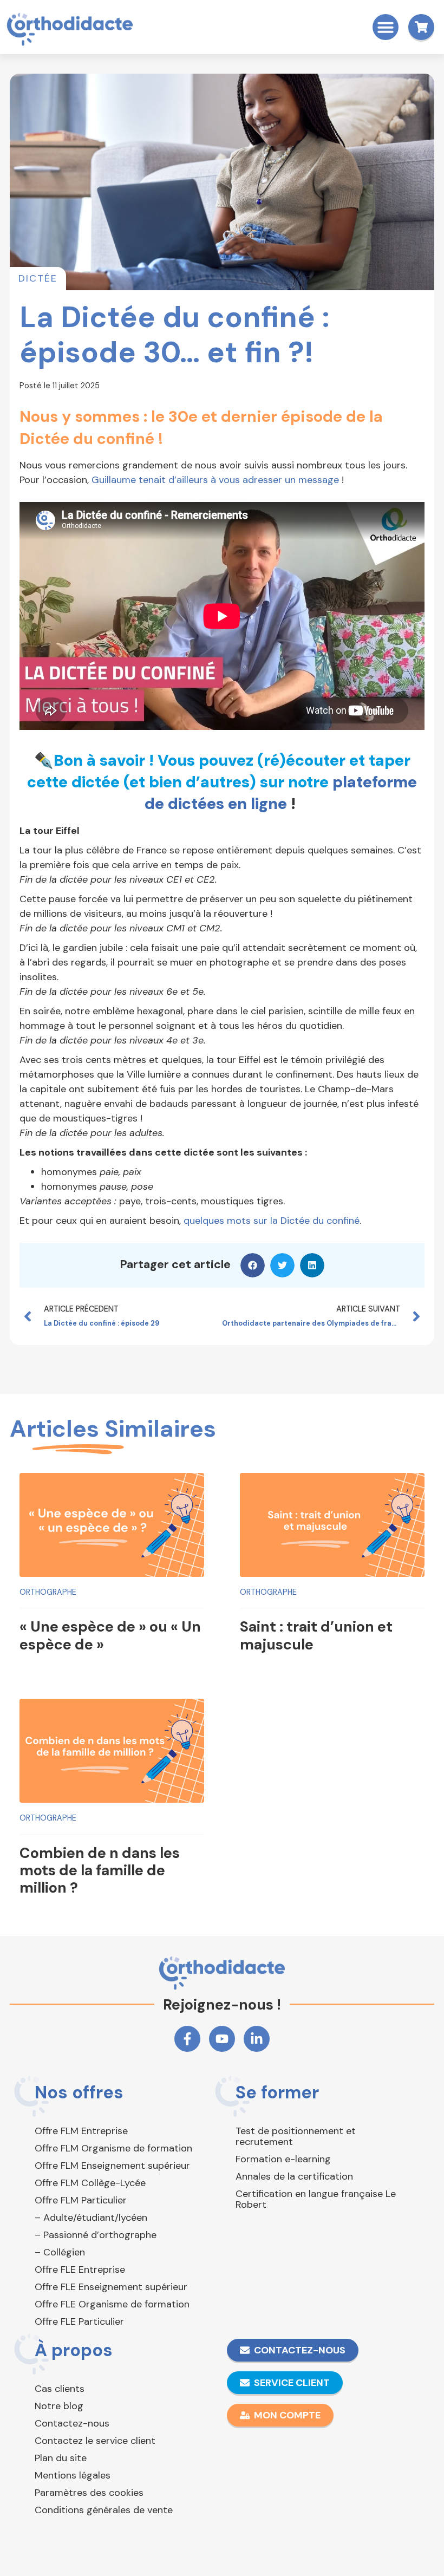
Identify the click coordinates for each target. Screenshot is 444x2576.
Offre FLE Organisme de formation (112, 2304)
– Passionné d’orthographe (96, 2235)
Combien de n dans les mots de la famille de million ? (100, 1870)
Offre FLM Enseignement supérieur (112, 2166)
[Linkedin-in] (257, 2039)
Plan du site (61, 2458)
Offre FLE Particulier (79, 2321)
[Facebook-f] (187, 2039)
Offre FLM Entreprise (81, 2131)
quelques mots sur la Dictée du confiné (272, 1221)
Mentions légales (73, 2475)
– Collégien (60, 2252)
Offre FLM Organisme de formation (113, 2148)
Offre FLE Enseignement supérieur (111, 2287)
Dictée (38, 278)
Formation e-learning (283, 2159)
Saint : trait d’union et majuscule (316, 1635)
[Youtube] (222, 2039)
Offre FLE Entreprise (80, 2270)
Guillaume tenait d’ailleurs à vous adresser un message (215, 480)
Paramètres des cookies (89, 2493)
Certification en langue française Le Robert (316, 2199)
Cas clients (60, 2389)
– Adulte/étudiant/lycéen (91, 2218)
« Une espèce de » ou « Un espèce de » (110, 1635)
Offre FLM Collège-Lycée (90, 2183)
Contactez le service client (95, 2441)
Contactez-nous (72, 2423)
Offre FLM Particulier (81, 2200)
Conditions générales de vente (104, 2510)
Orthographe (48, 1592)
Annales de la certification (294, 2176)
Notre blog (59, 2406)
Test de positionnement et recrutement (296, 2136)
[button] (386, 27)
